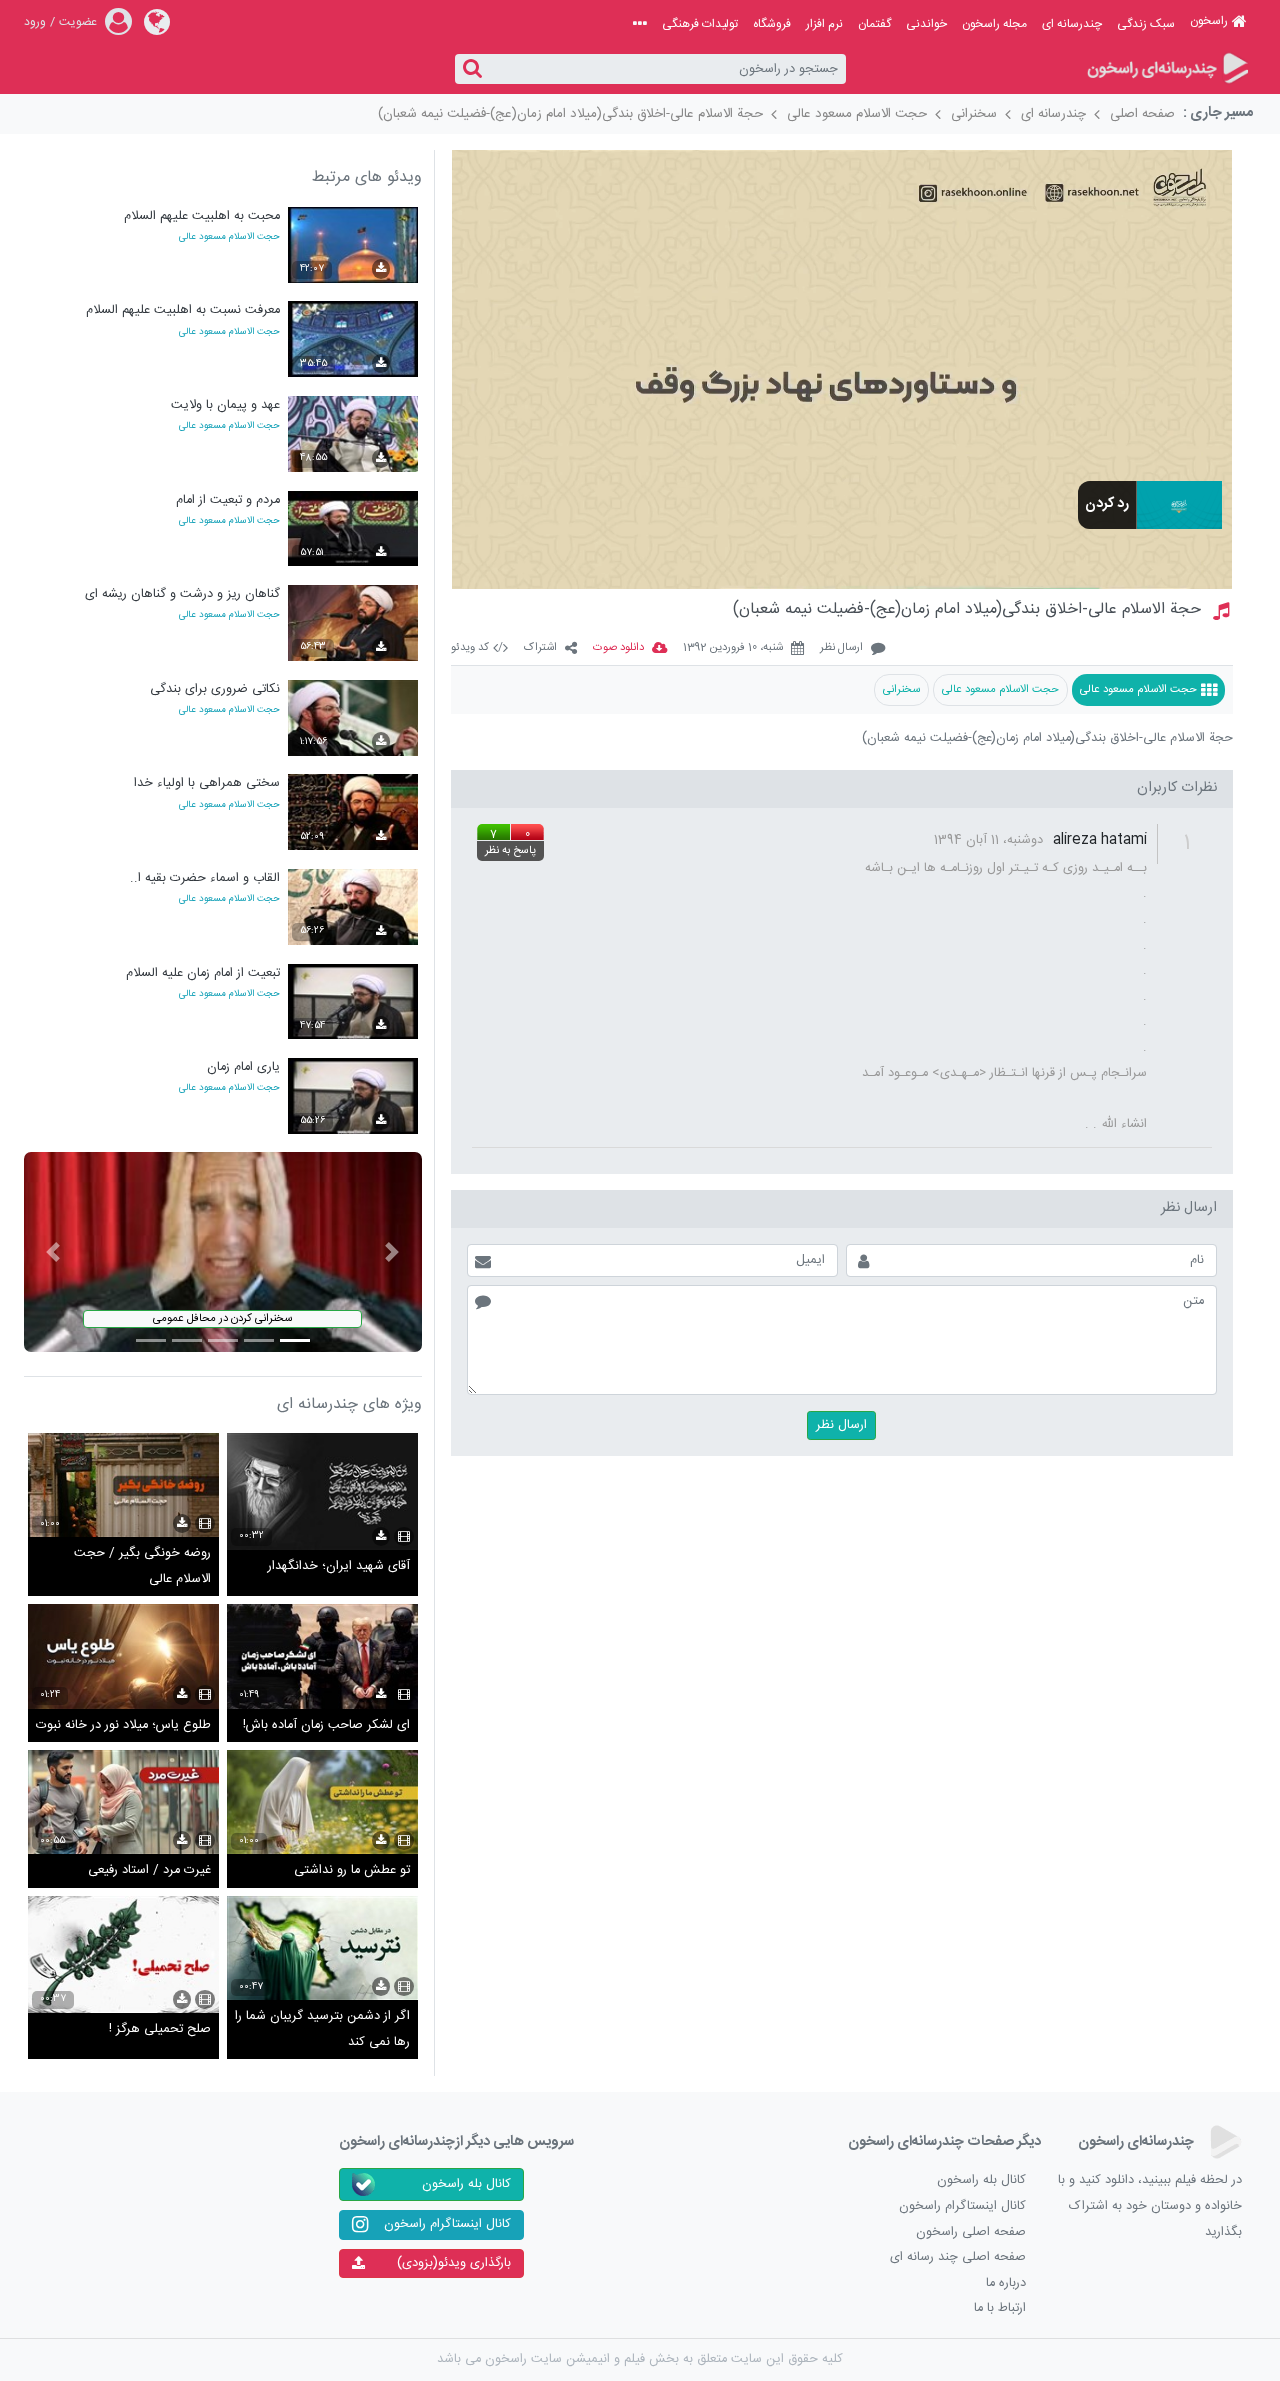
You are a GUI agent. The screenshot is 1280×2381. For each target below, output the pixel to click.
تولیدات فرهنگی (700, 24)
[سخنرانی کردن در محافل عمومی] (223, 1252)
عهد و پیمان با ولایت (225, 405)
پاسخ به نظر (510, 851)
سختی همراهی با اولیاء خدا (207, 783)
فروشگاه (772, 24)
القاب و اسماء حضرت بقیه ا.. (205, 878)
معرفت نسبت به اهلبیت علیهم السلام (183, 310)
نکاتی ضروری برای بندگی (215, 689)
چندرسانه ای (1072, 24)
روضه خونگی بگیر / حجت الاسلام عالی (142, 1566)
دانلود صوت (618, 648)
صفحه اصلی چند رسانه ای (958, 2257)
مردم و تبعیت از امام (228, 500)
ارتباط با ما (1000, 2308)
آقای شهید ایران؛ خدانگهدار (339, 1566)
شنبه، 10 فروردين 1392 (733, 648)
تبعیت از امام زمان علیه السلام (203, 973)
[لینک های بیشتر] (640, 24)
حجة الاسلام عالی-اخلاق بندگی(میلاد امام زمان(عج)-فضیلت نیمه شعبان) (570, 114)
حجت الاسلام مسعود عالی (857, 114)
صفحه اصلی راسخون (971, 2232)
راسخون (1209, 21)
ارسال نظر (841, 648)
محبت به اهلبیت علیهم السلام (202, 216)
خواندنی (926, 24)
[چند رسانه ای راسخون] (1166, 69)
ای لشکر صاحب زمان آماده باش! (326, 1725)
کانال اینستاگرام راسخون (962, 2206)
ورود (35, 22)
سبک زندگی (1146, 24)
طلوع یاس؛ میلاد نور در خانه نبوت (123, 1725)
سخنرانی (974, 114)
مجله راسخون (994, 24)
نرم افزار (824, 24)
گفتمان (874, 24)
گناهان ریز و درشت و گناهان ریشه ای (182, 594)
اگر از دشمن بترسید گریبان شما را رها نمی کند (322, 2029)
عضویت (78, 22)
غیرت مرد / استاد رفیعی (149, 1870)
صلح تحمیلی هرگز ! (160, 2029)
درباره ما (1006, 2283)
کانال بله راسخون (981, 2180)
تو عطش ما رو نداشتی (352, 1870)
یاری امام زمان (243, 1067)
